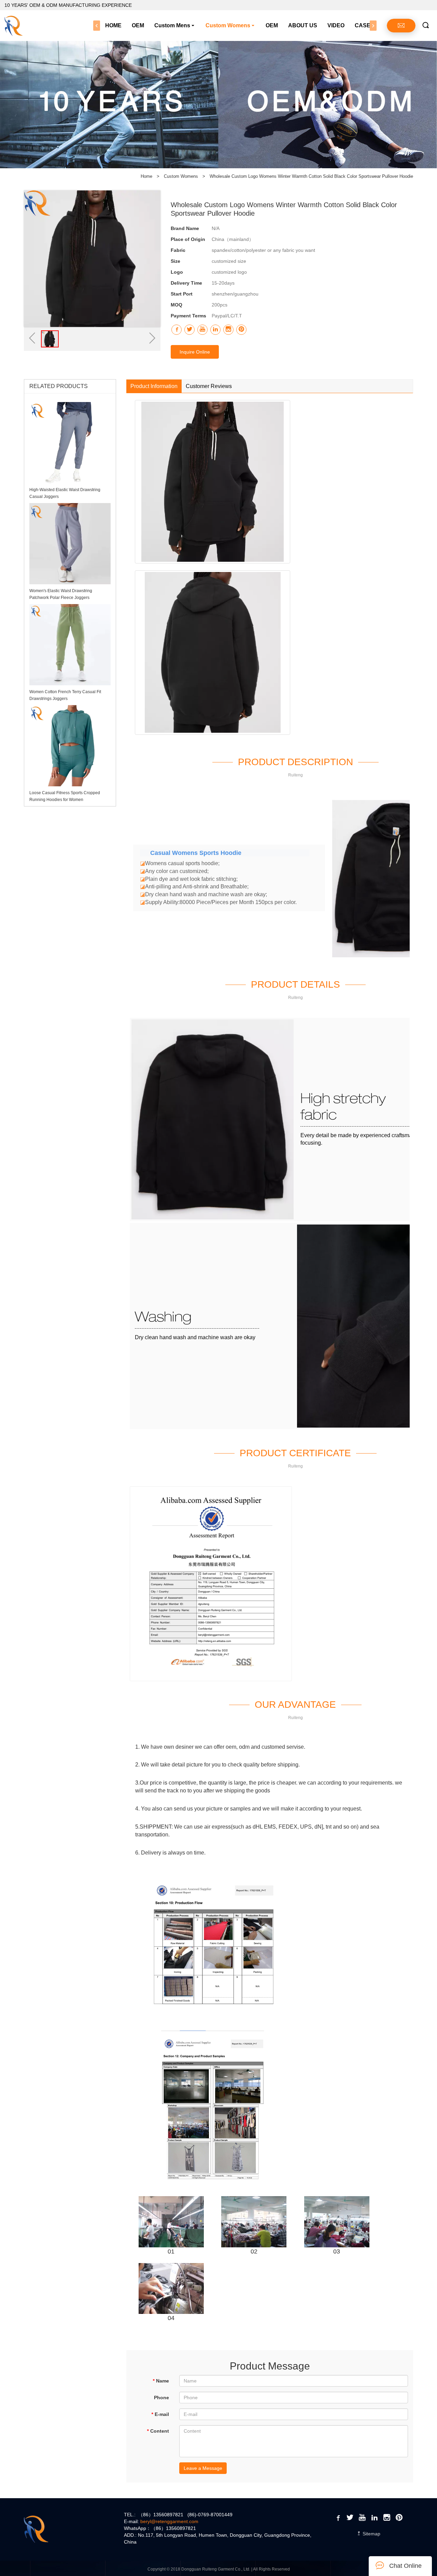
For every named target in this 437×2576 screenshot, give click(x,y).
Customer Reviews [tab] (209, 386)
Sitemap (371, 2534)
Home (146, 176)
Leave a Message (203, 2468)
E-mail (160, 2414)
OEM (138, 25)
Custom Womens (228, 25)
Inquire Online (195, 352)
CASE (363, 25)
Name (161, 2381)
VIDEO (336, 25)
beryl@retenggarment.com (169, 2521)
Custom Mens (172, 25)
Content (158, 2431)
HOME (113, 25)
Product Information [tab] (154, 386)
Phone (161, 2398)
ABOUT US (303, 25)
